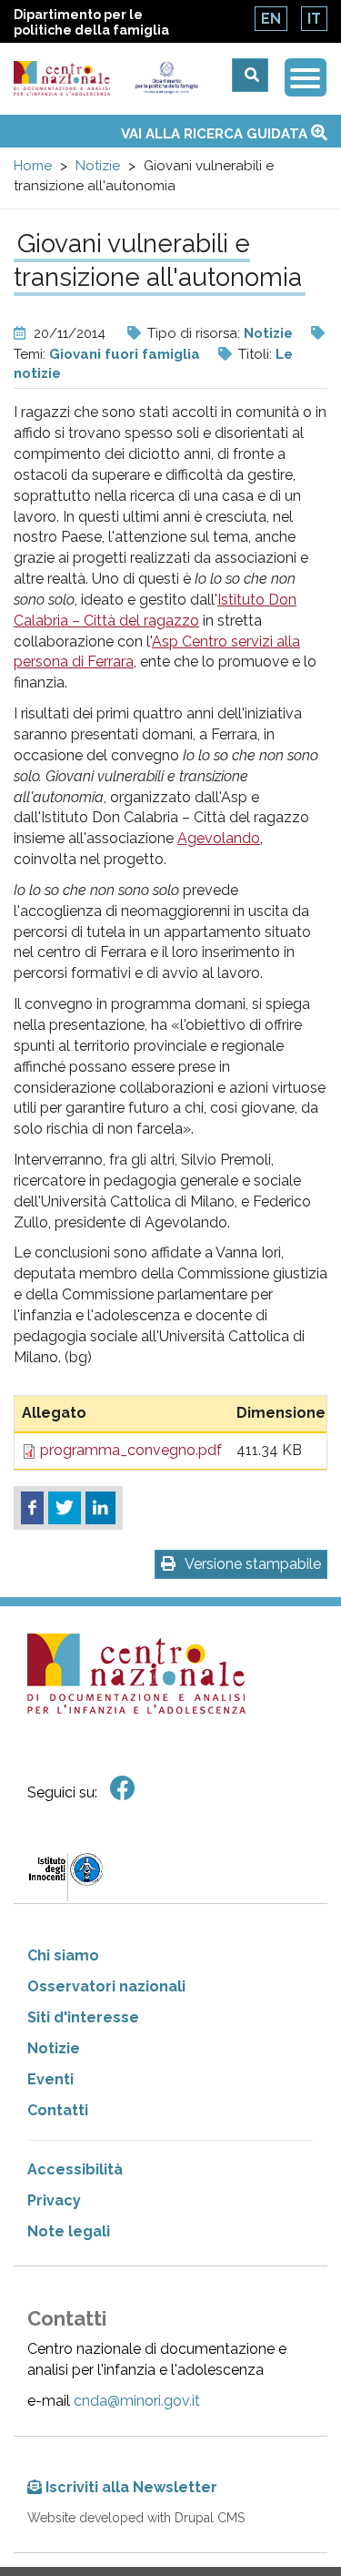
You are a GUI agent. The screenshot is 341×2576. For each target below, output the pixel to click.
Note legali (69, 2231)
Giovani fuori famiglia (125, 354)
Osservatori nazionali (106, 1986)
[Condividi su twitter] (65, 1508)
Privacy (54, 2200)
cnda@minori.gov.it (137, 2401)
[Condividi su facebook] (32, 1508)
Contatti (58, 2110)
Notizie (98, 166)
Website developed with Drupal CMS (136, 2518)
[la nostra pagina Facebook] (123, 1789)
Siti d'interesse (83, 2017)
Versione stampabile (253, 1564)
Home (33, 166)
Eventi (50, 2079)
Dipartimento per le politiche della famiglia (91, 22)
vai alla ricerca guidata (216, 134)
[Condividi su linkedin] (100, 1508)
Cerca (250, 75)
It (314, 19)
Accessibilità (75, 2169)
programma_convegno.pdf (131, 1450)
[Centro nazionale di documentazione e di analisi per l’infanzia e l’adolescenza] (62, 79)
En (271, 19)
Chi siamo (63, 1955)
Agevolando (219, 838)
